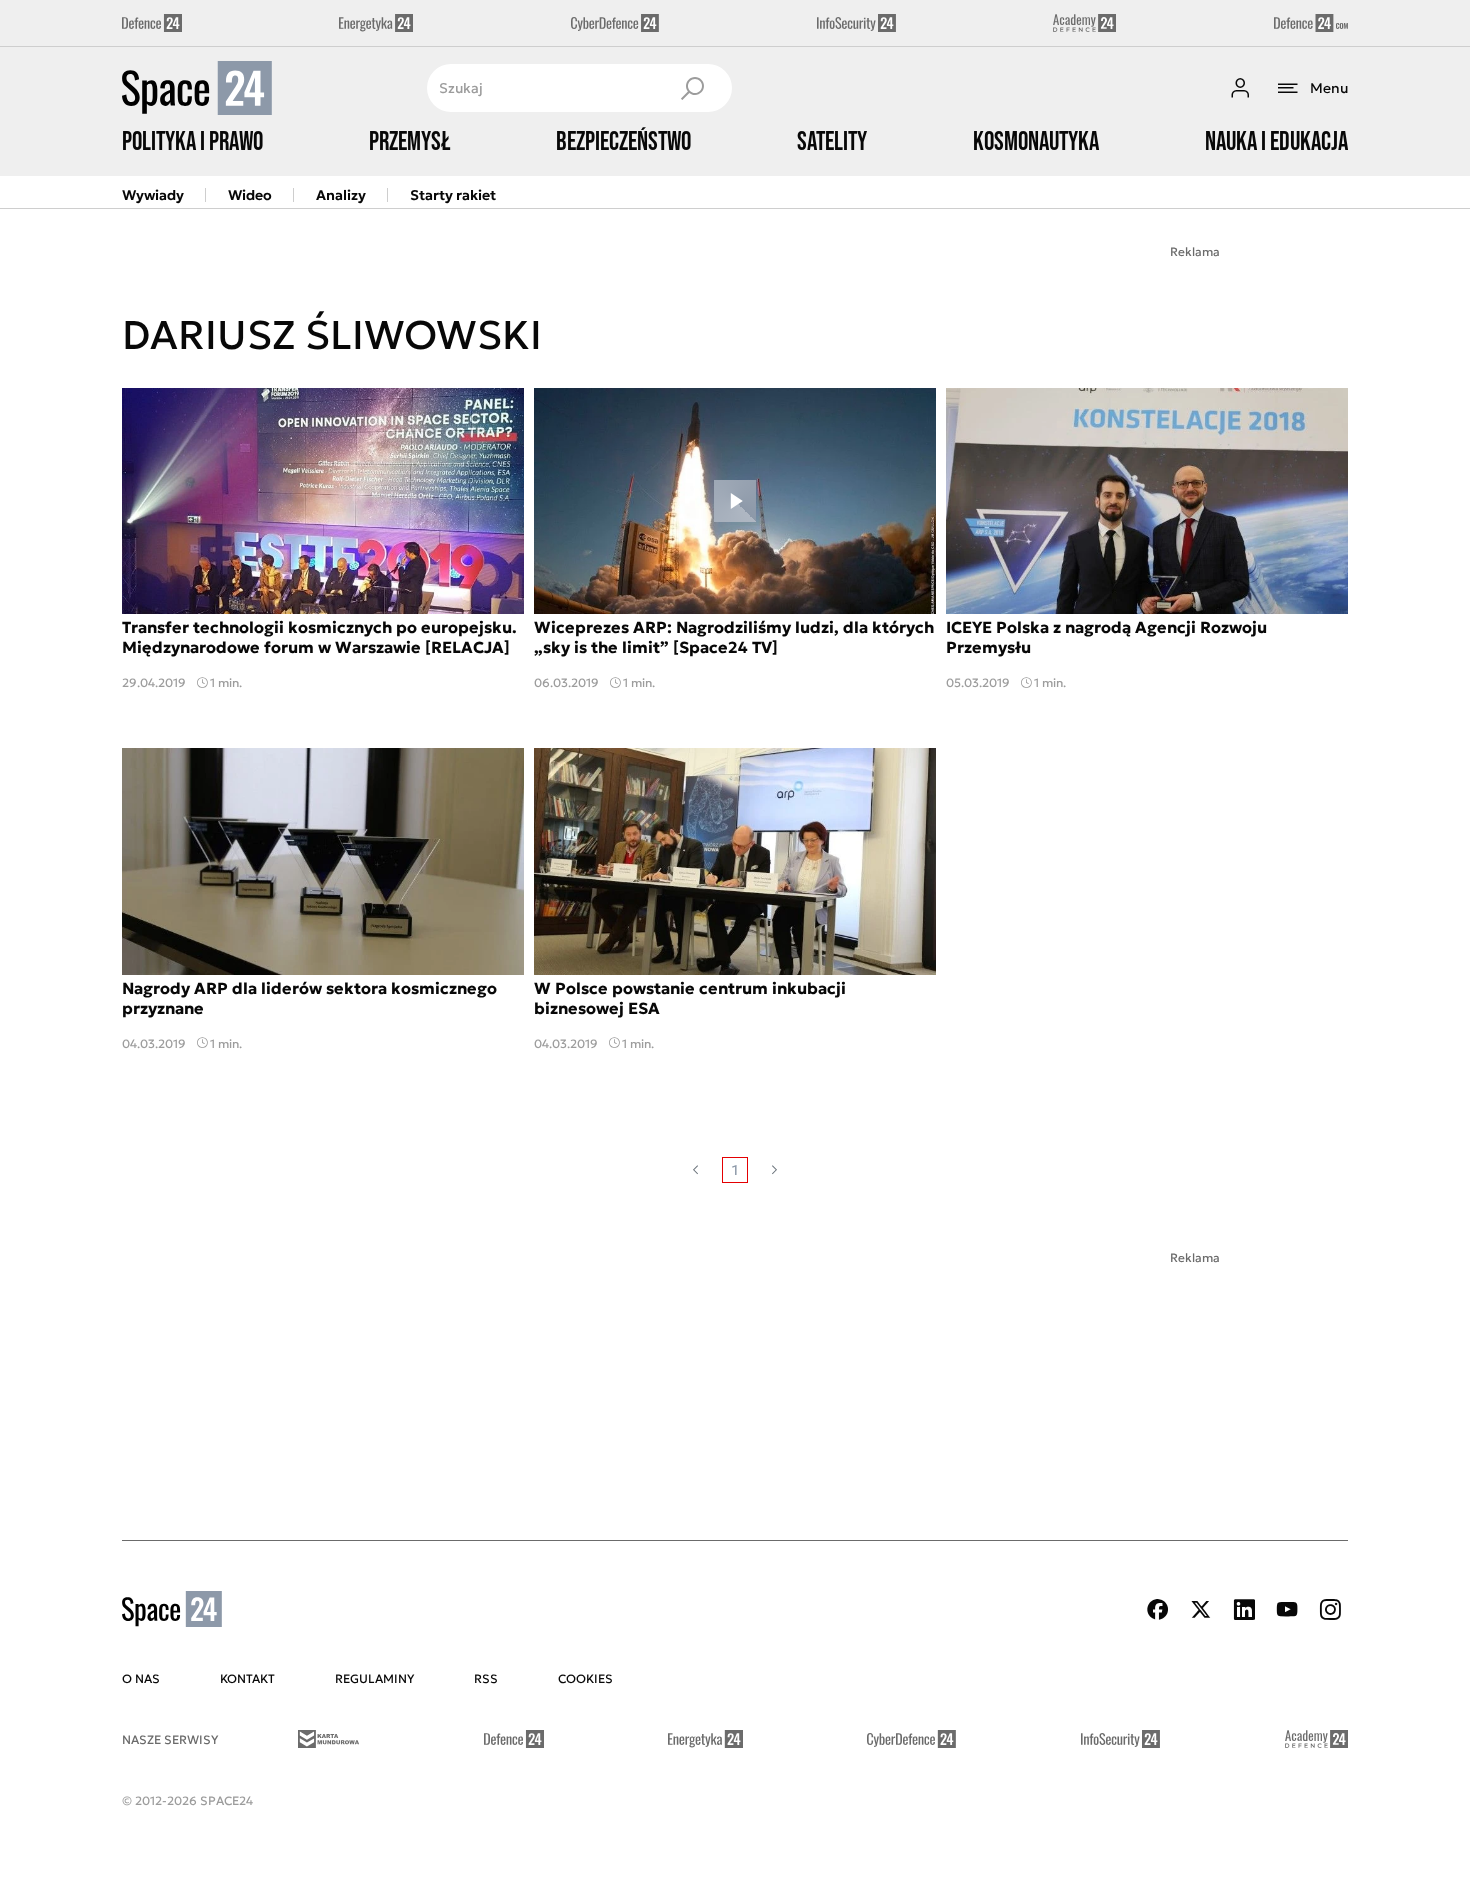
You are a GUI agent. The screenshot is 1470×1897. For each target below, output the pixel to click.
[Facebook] (1158, 1609)
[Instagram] (1330, 1609)
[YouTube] (1287, 1609)
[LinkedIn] (1244, 1609)
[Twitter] (1201, 1609)
